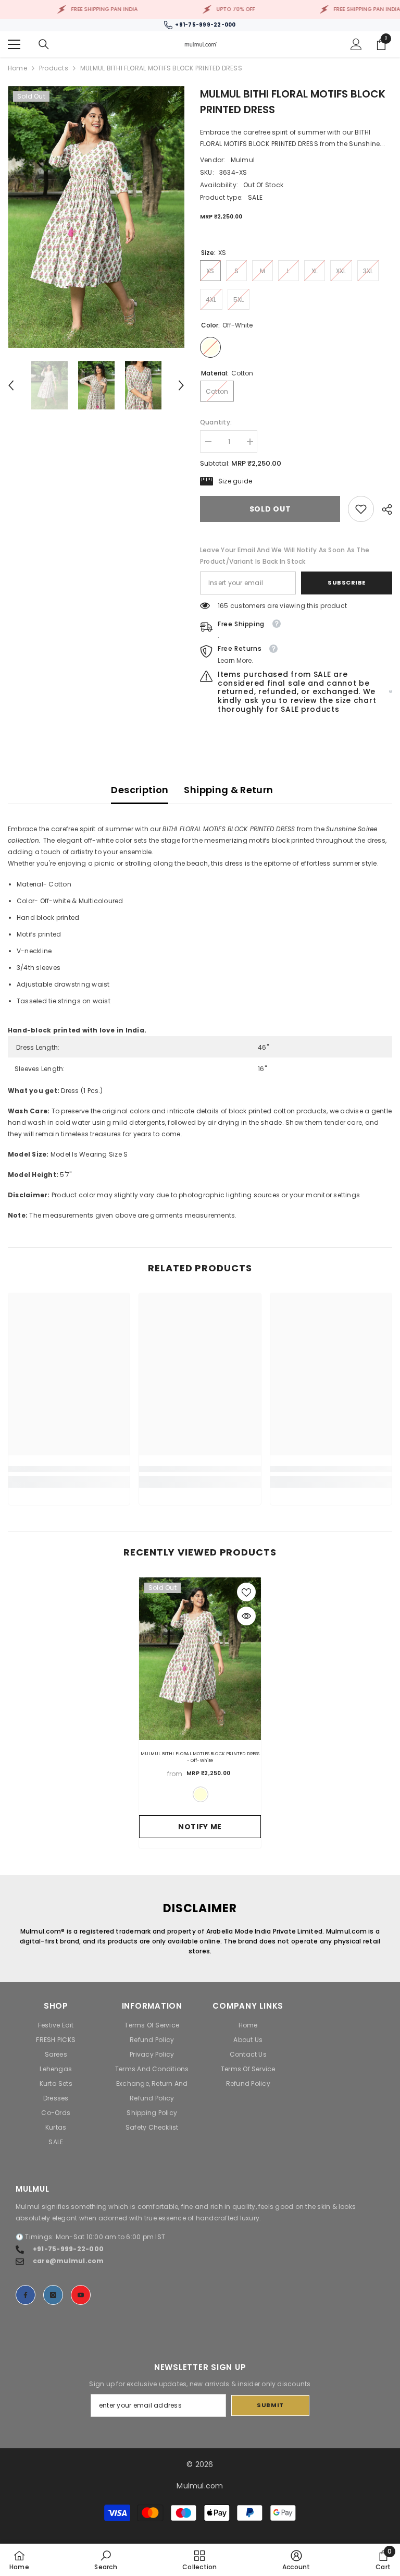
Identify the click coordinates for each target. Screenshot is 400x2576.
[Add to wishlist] (246, 1592)
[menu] (14, 44)
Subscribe (347, 582)
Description (140, 790)
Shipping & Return (228, 790)
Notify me (200, 1827)
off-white (201, 1794)
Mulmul (243, 160)
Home (17, 68)
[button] (11, 385)
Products (54, 68)
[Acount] (356, 44)
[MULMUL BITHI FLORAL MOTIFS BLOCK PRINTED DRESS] (200, 1659)
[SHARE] (383, 509)
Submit (270, 2405)
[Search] (44, 44)
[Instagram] (53, 2295)
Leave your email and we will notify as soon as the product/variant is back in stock (285, 556)
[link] (361, 509)
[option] (96, 217)
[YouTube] (81, 2295)
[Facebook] (26, 2295)
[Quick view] (246, 1616)
